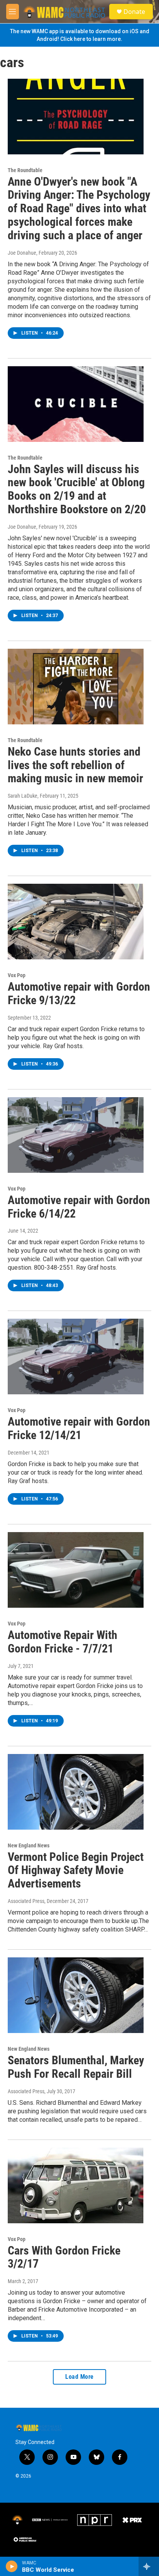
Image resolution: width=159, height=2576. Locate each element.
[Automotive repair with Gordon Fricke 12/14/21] (76, 1357)
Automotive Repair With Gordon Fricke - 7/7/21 (63, 1642)
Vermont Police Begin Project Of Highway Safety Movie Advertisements (76, 1870)
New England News (29, 1845)
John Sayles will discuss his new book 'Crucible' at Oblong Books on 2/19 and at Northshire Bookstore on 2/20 (77, 489)
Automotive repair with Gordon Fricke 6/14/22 (79, 1207)
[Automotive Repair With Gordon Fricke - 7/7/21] (76, 1570)
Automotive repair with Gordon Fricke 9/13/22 (79, 993)
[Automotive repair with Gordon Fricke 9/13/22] (76, 922)
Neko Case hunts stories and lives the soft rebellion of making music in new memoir (75, 765)
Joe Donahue (22, 253)
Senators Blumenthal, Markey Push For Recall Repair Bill (76, 2067)
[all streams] (149, 2566)
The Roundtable (25, 170)
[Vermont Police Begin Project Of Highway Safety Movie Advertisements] (76, 1792)
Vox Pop (17, 975)
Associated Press (26, 1901)
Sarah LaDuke (23, 796)
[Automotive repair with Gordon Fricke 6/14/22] (76, 1135)
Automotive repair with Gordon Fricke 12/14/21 (79, 1428)
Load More (79, 2377)
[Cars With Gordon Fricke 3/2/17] (76, 2185)
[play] (12, 2566)
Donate (134, 12)
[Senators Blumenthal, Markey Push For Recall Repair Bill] (76, 1995)
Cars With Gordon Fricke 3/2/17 (64, 2257)
